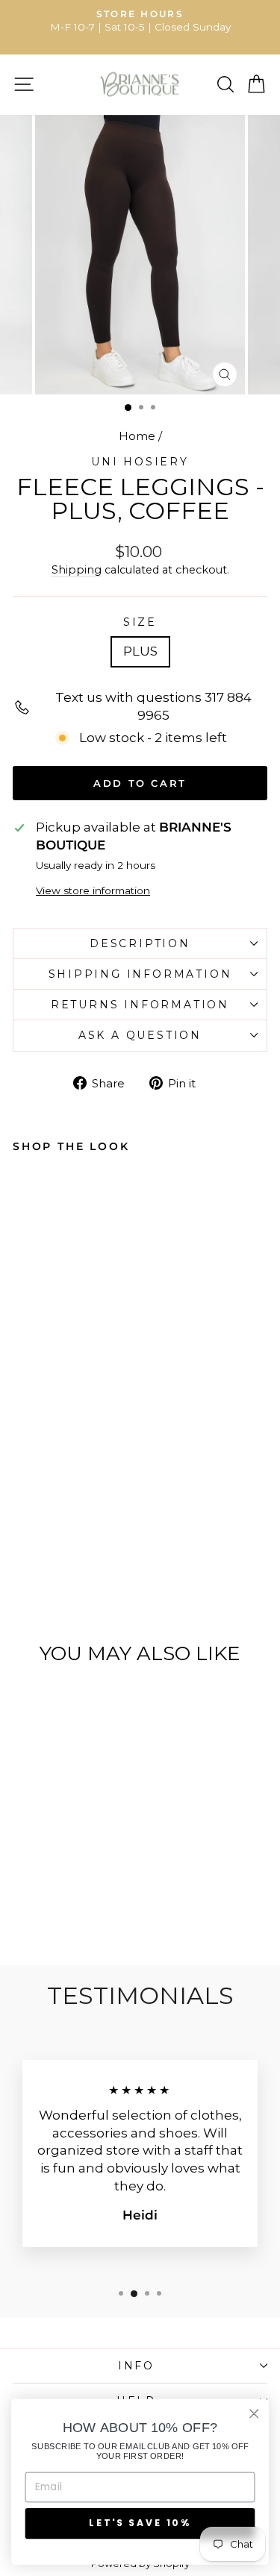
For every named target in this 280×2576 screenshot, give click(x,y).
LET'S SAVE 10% (140, 2523)
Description (140, 943)
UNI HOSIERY (140, 462)
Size (140, 622)
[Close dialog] (254, 2414)
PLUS (140, 651)
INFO (136, 2366)
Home (137, 436)
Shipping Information (140, 974)
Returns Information (140, 1005)
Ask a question (140, 1035)
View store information (93, 890)
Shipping (77, 570)
